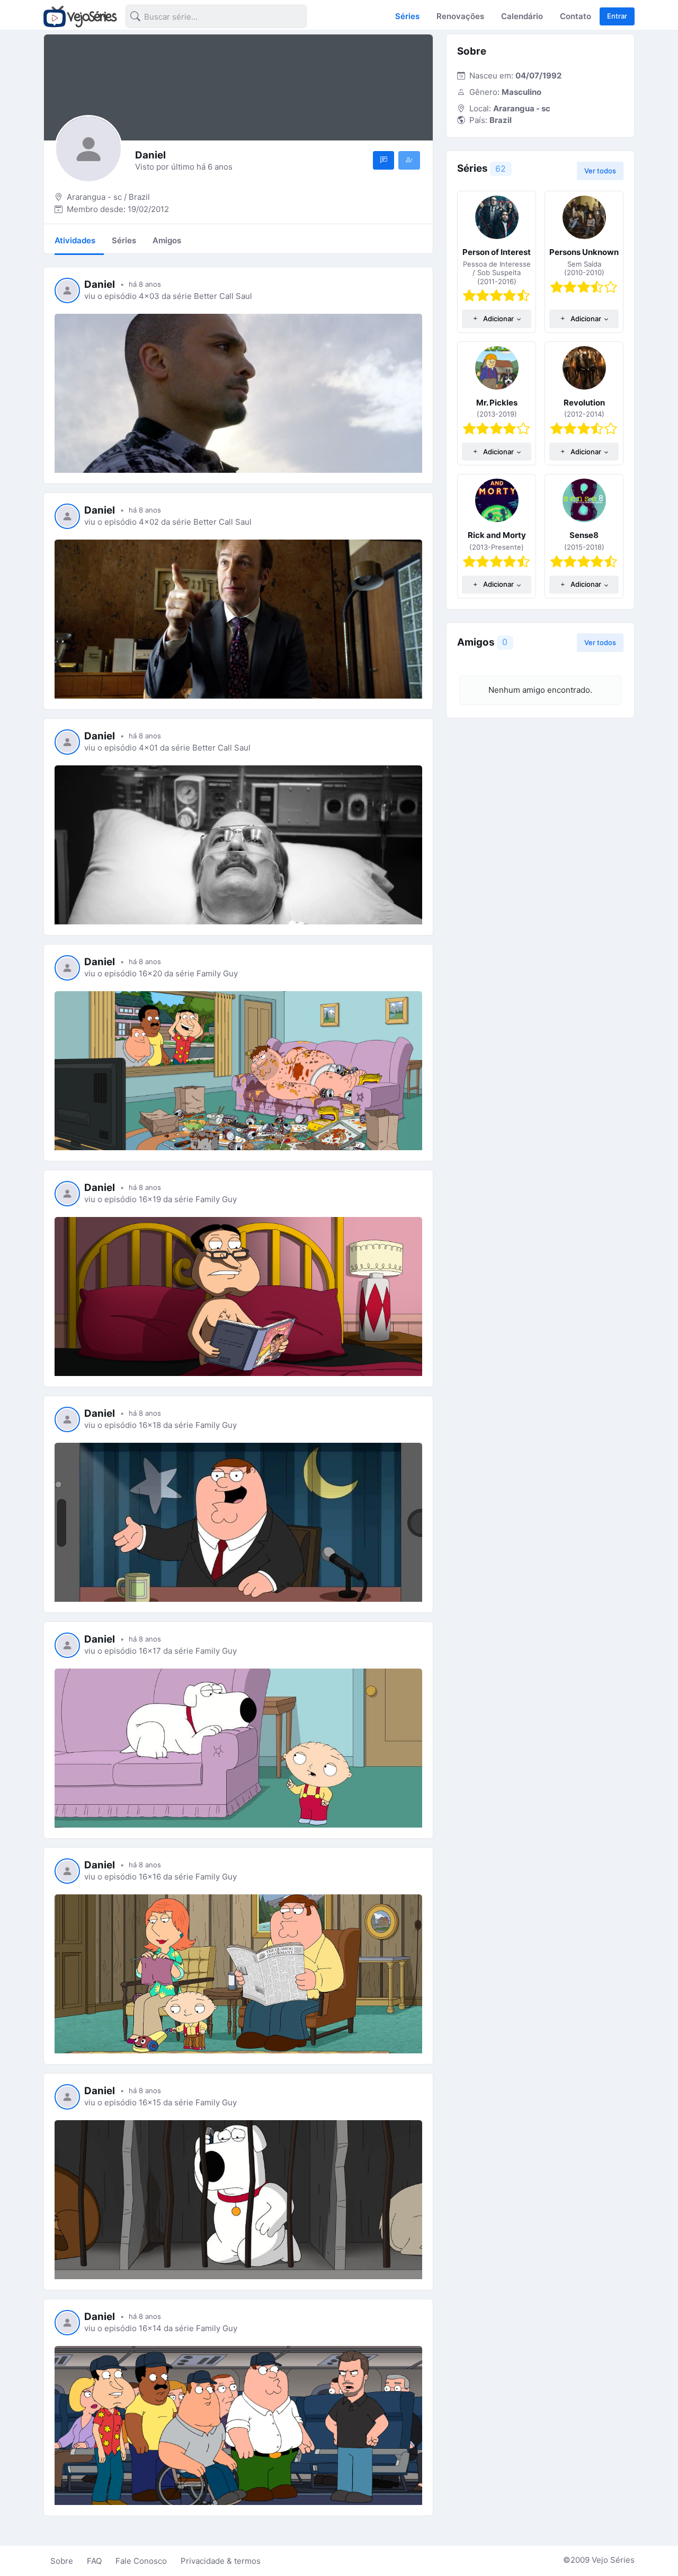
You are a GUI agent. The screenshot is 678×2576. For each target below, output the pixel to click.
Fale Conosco (141, 2561)
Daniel (100, 284)
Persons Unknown (584, 252)
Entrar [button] (617, 16)
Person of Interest (497, 252)
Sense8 (584, 535)
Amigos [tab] (167, 240)
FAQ (94, 2561)
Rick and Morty (497, 535)
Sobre (62, 2561)
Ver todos (600, 171)
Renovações (460, 16)
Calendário (522, 16)
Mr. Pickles (497, 403)
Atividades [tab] (75, 240)
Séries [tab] (124, 240)
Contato (576, 16)
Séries (407, 16)
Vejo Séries (613, 2560)
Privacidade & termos (221, 2561)
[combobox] (208, 18)
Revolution (584, 403)
